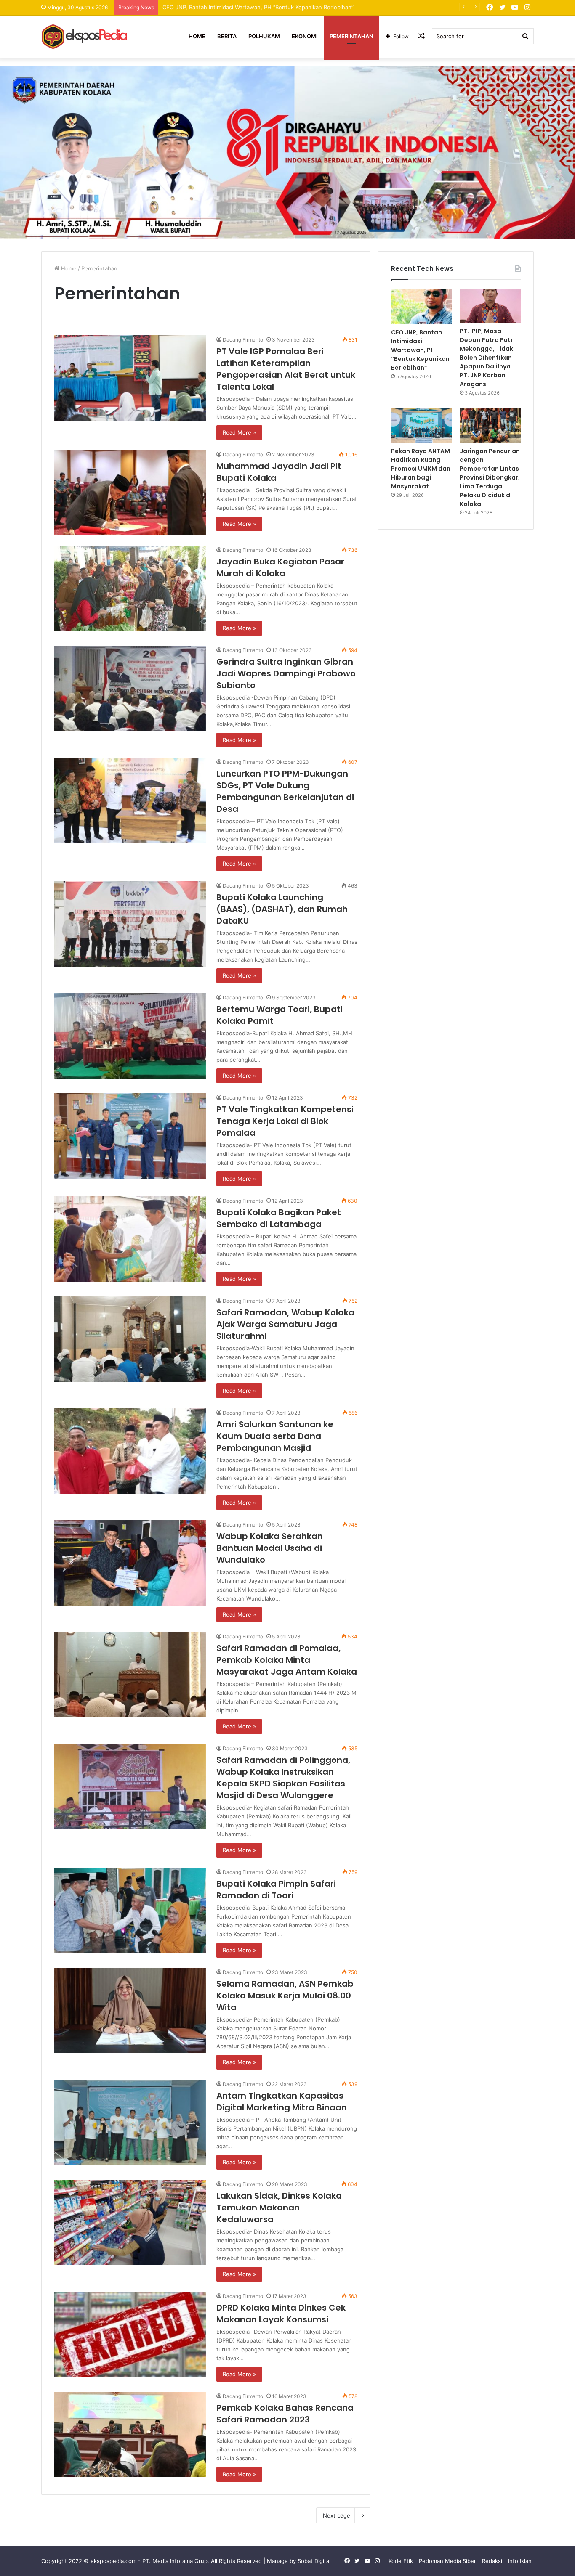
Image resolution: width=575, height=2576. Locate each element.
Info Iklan (520, 2561)
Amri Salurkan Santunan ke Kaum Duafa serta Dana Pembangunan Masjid (275, 1436)
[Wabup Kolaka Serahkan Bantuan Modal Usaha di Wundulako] (130, 1563)
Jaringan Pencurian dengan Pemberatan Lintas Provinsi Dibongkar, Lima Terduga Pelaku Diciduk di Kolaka (490, 477)
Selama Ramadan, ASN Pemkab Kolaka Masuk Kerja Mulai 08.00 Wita (285, 1996)
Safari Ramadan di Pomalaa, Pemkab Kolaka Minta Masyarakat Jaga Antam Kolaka (287, 1660)
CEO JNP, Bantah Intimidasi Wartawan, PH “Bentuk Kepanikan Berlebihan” (420, 350)
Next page (337, 2515)
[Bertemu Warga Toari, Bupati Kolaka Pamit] (130, 1036)
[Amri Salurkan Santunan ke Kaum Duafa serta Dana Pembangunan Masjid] (130, 1451)
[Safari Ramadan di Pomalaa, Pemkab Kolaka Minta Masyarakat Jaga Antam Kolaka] (130, 1675)
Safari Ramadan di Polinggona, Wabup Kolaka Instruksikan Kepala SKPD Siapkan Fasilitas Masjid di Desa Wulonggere (283, 1778)
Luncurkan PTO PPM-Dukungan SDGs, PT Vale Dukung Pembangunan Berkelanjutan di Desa (285, 791)
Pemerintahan (351, 36)
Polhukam (264, 36)
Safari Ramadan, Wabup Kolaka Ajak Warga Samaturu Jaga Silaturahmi (285, 1324)
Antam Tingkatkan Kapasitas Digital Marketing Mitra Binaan (282, 2102)
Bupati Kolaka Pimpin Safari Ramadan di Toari (276, 1890)
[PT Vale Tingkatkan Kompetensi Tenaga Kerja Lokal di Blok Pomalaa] (130, 1136)
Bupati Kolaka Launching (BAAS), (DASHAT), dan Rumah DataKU (282, 909)
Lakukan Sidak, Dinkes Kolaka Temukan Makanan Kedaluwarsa (279, 2208)
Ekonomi (305, 36)
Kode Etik (401, 2561)
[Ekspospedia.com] (85, 36)
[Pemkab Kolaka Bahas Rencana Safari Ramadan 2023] (130, 2434)
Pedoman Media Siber (447, 2561)
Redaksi (492, 2561)
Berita (227, 36)
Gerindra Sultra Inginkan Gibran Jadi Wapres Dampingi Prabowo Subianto (286, 673)
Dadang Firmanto (243, 340)
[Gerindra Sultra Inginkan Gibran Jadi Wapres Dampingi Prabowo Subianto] (130, 688)
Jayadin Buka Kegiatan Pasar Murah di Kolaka (280, 567)
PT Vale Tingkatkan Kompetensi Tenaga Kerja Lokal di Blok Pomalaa (285, 1121)
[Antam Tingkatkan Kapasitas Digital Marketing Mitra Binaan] (130, 2122)
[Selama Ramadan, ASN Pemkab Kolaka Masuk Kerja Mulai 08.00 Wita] (130, 2010)
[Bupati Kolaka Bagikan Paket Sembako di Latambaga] (130, 1239)
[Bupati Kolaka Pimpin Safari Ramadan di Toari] (130, 1910)
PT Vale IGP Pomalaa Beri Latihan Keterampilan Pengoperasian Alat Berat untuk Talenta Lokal (286, 369)
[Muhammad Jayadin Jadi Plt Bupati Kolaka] (130, 493)
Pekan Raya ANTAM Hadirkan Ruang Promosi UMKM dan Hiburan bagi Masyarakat (421, 469)
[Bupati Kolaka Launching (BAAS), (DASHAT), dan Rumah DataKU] (130, 924)
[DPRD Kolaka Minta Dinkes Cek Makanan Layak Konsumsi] (130, 2334)
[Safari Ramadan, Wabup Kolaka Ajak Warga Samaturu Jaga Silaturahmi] (130, 1339)
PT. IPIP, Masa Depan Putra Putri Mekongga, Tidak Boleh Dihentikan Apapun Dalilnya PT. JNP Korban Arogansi (306, 7)
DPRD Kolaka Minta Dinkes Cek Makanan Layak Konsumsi (281, 2314)
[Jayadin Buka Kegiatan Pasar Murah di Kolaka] (130, 588)
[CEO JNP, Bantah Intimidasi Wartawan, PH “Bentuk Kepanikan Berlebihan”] (422, 306)
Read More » (239, 432)
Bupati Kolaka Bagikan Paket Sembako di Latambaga (279, 1218)
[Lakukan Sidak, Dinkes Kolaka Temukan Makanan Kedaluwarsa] (130, 2222)
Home (197, 36)
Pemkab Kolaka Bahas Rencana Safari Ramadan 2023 (285, 2414)
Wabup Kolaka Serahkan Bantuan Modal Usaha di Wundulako (270, 1548)
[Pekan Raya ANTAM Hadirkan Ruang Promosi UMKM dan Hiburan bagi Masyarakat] (422, 425)
